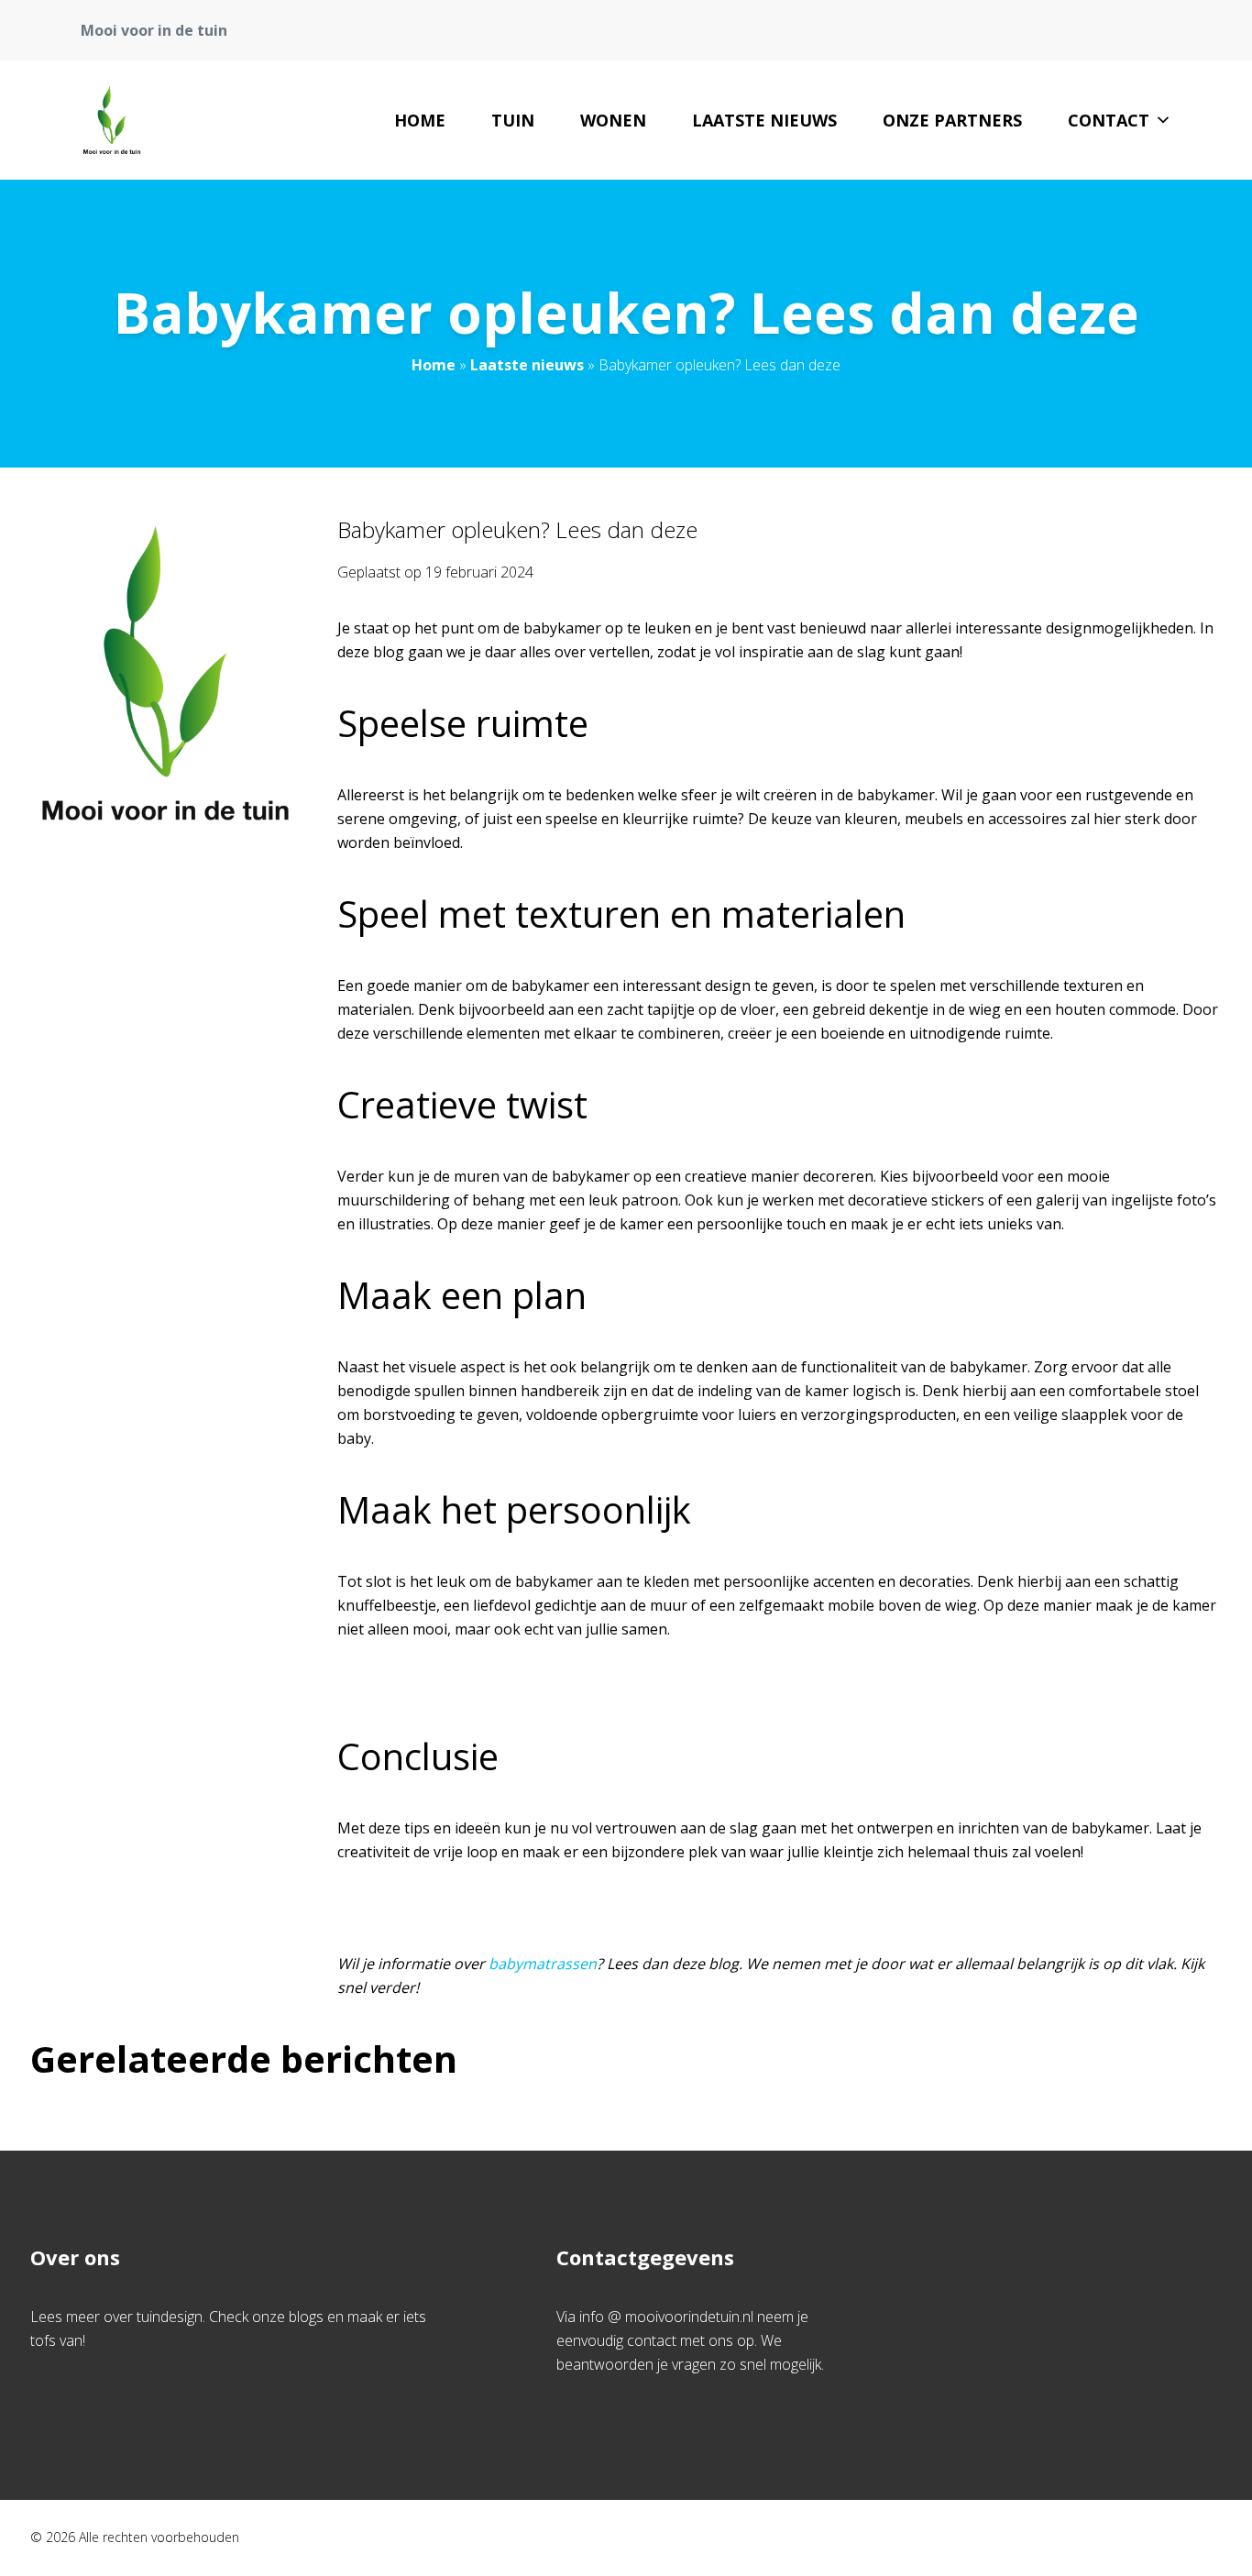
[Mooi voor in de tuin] (112, 120)
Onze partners (952, 120)
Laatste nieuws (764, 120)
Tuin (513, 120)
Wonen (613, 120)
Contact (1109, 120)
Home (420, 120)
